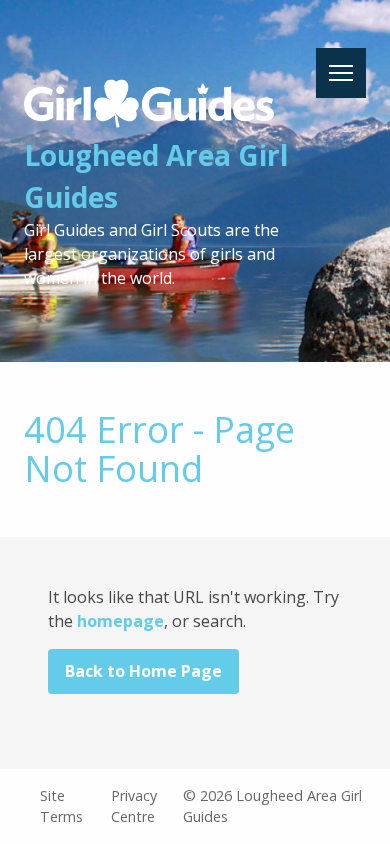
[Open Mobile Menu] (341, 73)
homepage (120, 621)
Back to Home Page (143, 671)
